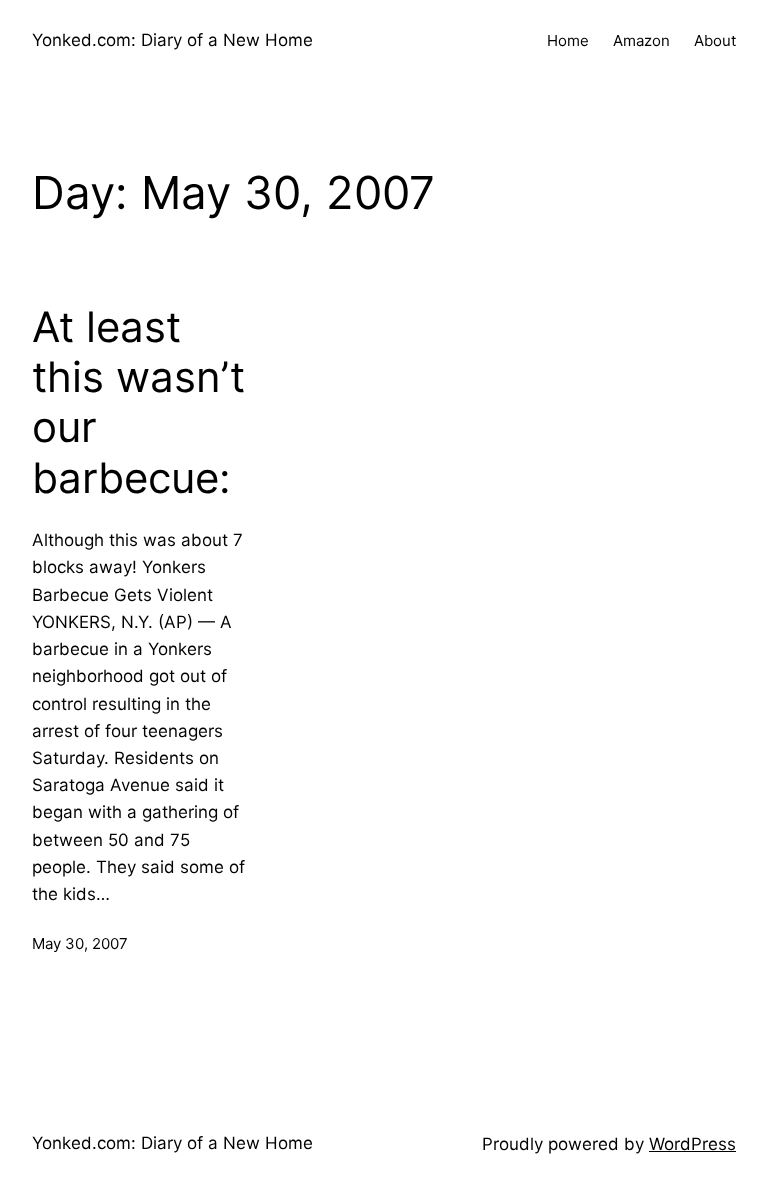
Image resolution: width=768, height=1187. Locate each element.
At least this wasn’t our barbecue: (138, 402)
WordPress (692, 1144)
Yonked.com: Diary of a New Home (172, 40)
